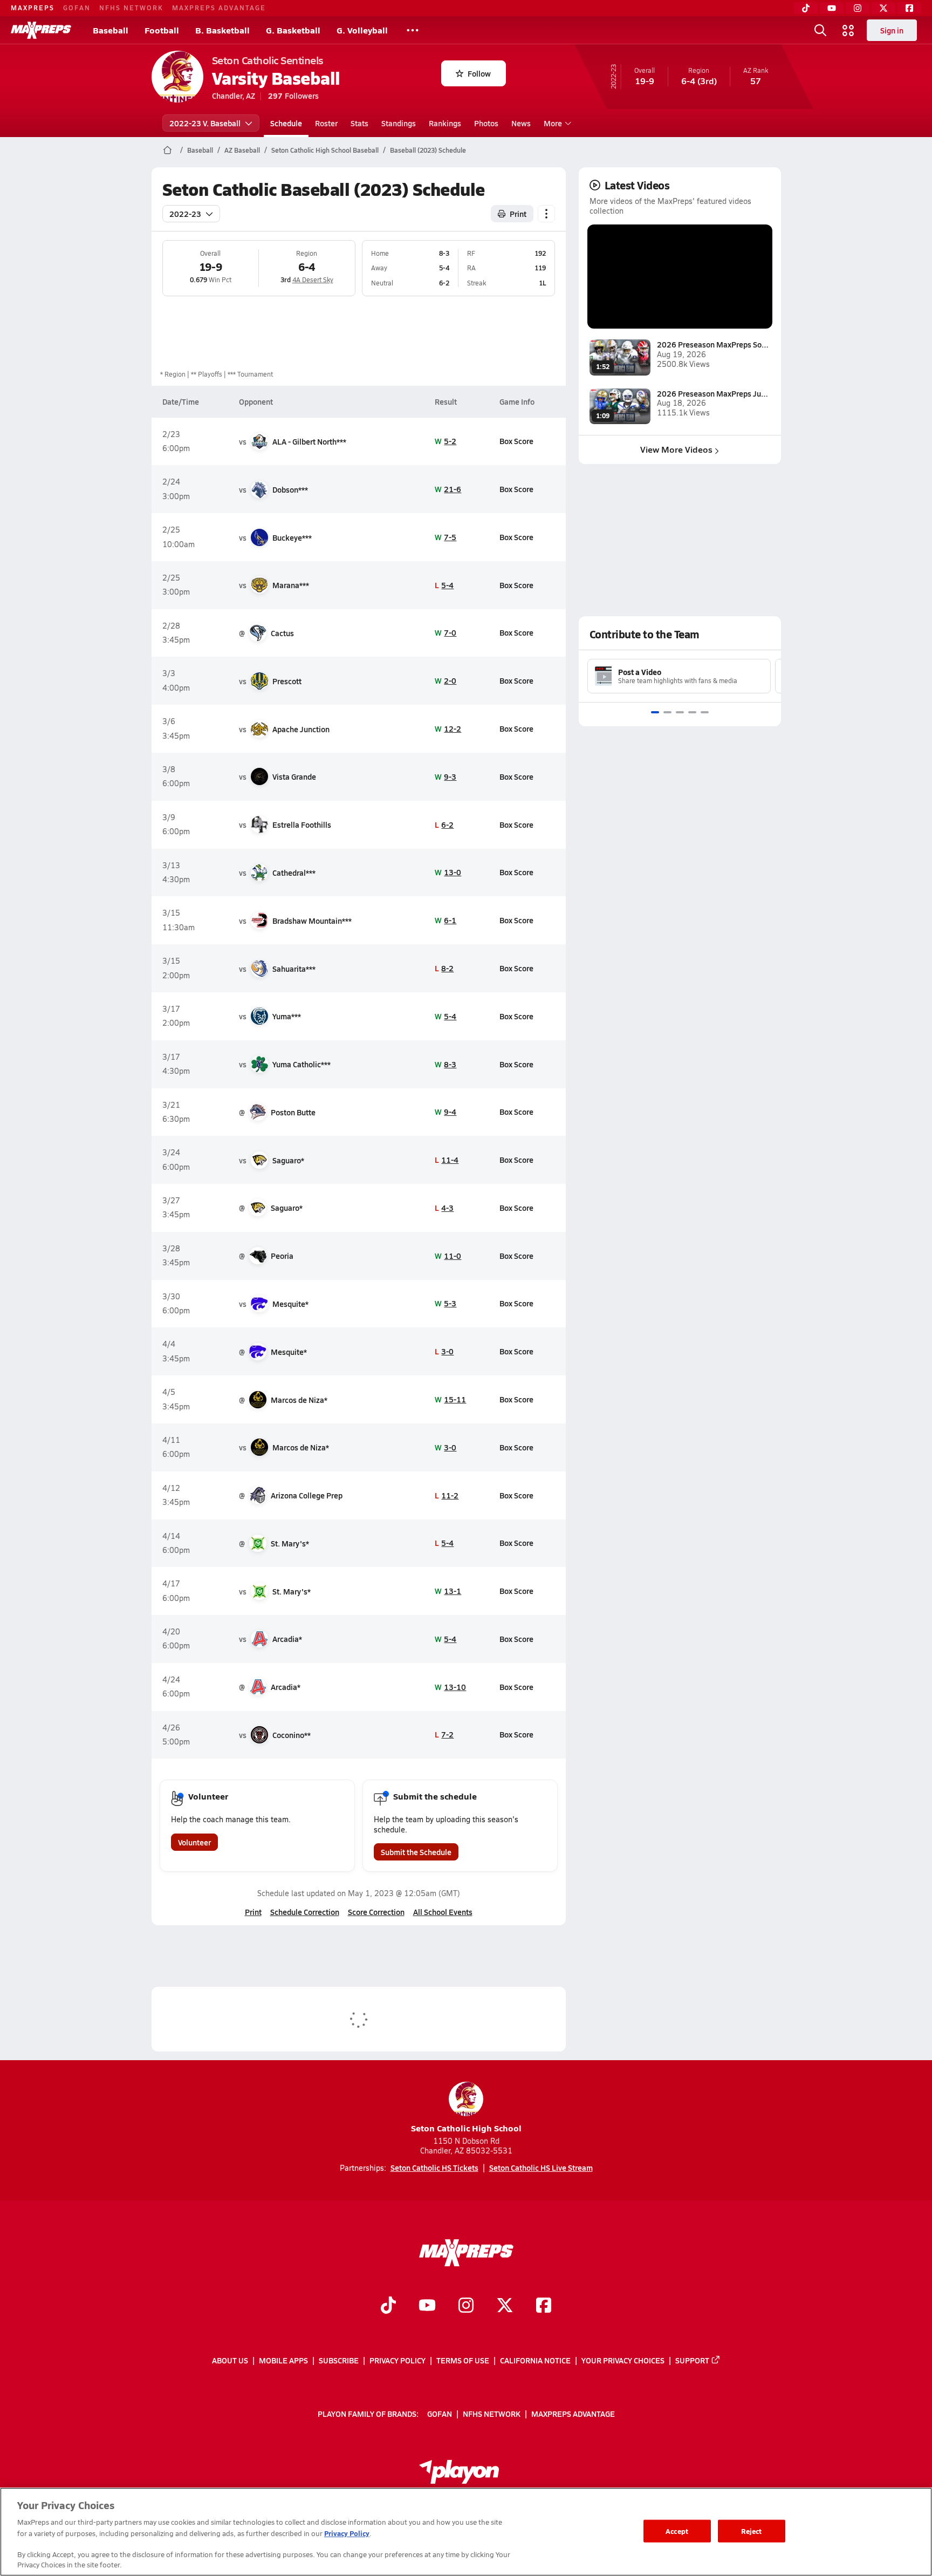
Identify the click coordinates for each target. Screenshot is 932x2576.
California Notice (535, 2360)
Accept (677, 2531)
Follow (479, 73)
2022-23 (185, 214)
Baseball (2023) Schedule (428, 150)
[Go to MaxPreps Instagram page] (466, 2306)
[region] (466, 2532)
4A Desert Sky (313, 280)
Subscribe (339, 2360)
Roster (326, 123)
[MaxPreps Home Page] (167, 150)
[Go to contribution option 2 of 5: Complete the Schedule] (667, 712)
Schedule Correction (305, 1912)
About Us (230, 2360)
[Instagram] (858, 8)
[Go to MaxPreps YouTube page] (427, 2306)
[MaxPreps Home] (41, 30)
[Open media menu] (848, 30)
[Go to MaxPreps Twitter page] (505, 2306)
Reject (752, 2531)
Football (162, 30)
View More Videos (676, 449)
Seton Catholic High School (466, 2128)
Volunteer (194, 1842)
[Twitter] (883, 8)
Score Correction (376, 1912)
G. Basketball (293, 30)
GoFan (77, 8)
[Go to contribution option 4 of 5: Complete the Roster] (692, 712)
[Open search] (820, 30)
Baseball (111, 30)
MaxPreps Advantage (219, 8)
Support (692, 2360)
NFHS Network (131, 8)
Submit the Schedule (416, 1852)
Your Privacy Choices (623, 2360)
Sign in (892, 30)
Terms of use (463, 2360)
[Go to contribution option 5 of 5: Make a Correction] (705, 712)
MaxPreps (33, 8)
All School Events (443, 1912)
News (521, 123)
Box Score (516, 441)
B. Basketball (222, 30)
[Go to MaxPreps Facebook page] (544, 2306)
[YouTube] (832, 8)
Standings (399, 123)
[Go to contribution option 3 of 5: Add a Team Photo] (680, 712)
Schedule (286, 123)
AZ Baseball (242, 150)
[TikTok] (806, 8)
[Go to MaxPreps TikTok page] (388, 2306)
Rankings (445, 123)
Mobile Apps (283, 2360)
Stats (359, 123)
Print (518, 214)
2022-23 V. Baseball (205, 123)
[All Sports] (413, 30)
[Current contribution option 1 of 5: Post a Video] (655, 712)
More (553, 123)
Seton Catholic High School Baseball (325, 150)
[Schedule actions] (546, 214)
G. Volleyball (362, 30)
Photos (486, 123)
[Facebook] (909, 8)
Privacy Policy (398, 2360)
